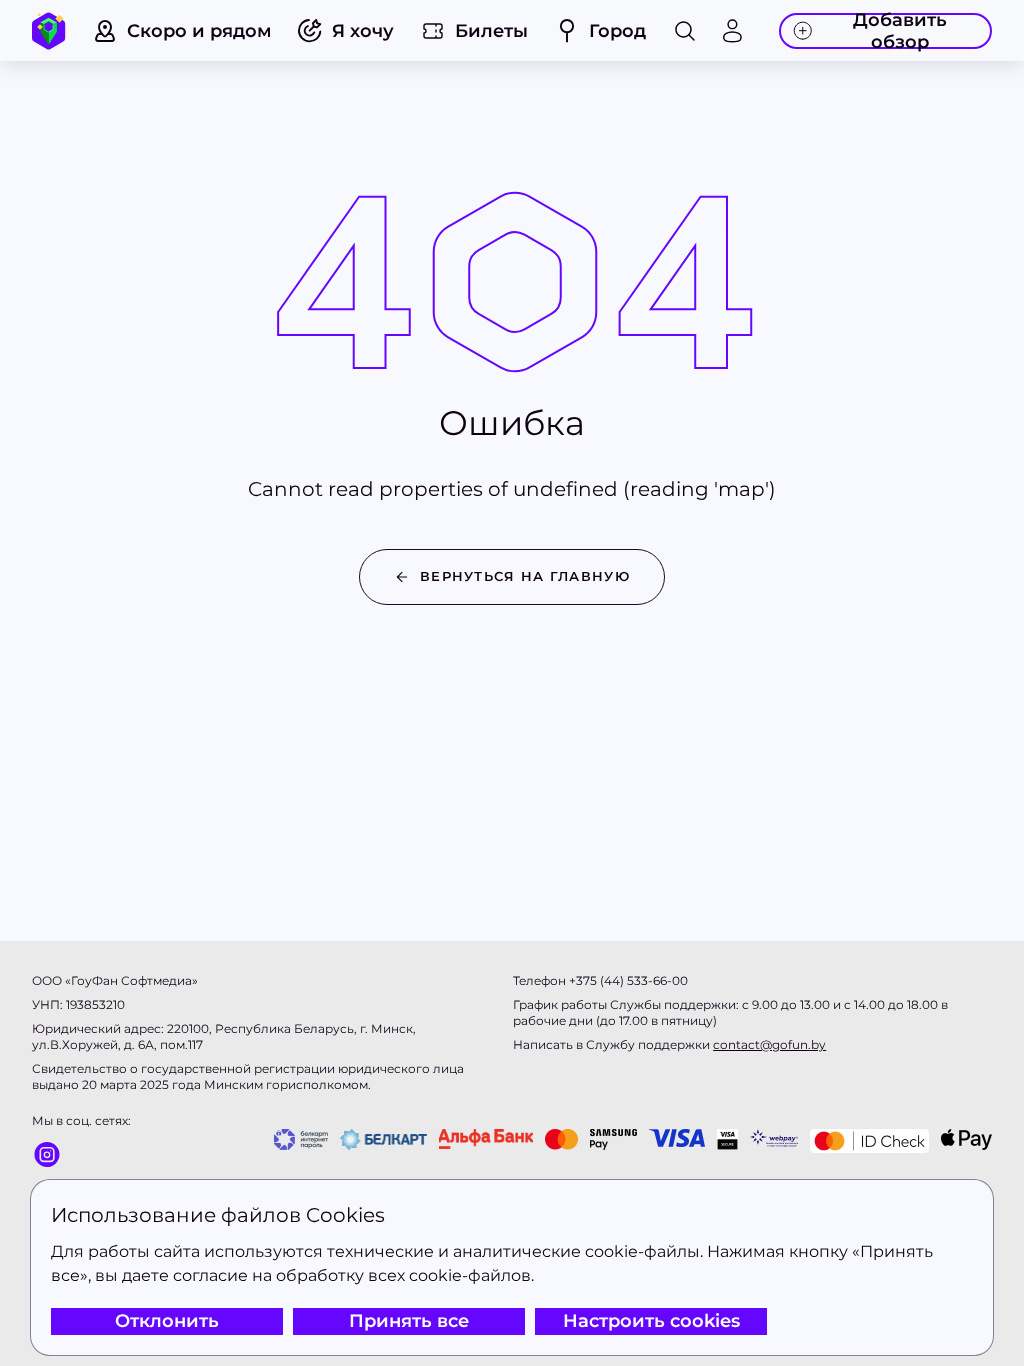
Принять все (409, 1321)
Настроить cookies (651, 1321)
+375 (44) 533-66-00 (628, 980)
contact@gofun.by (769, 1044)
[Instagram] (81, 1154)
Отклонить (167, 1321)
